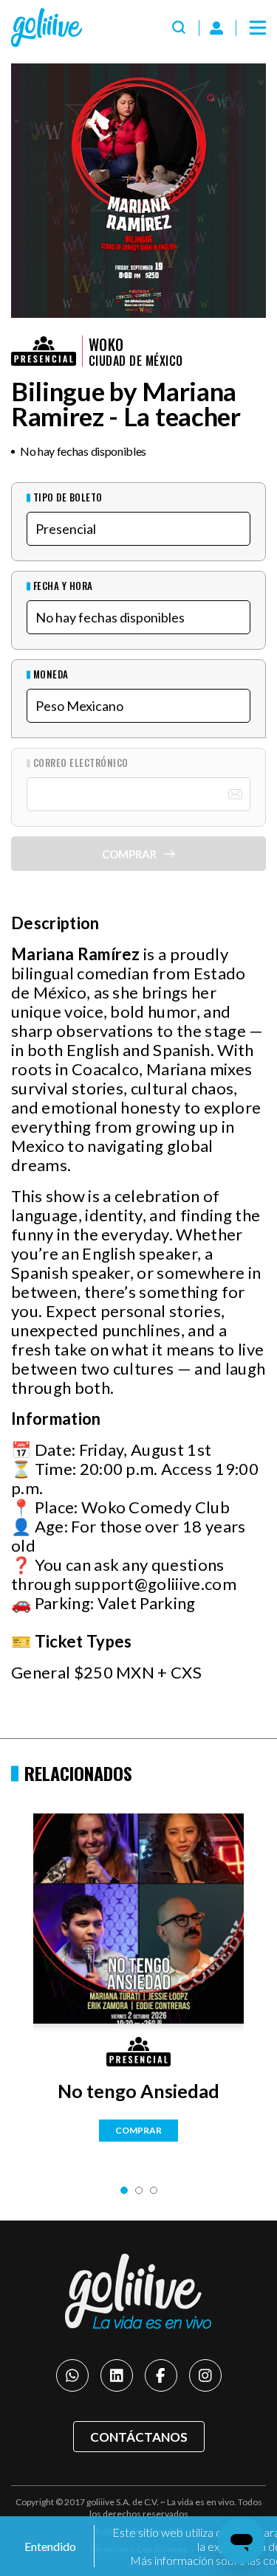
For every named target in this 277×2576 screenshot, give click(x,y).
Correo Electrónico (81, 763)
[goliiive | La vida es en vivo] (47, 28)
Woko (106, 344)
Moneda (51, 674)
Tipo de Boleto (68, 497)
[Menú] (258, 28)
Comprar (138, 2130)
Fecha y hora (63, 586)
